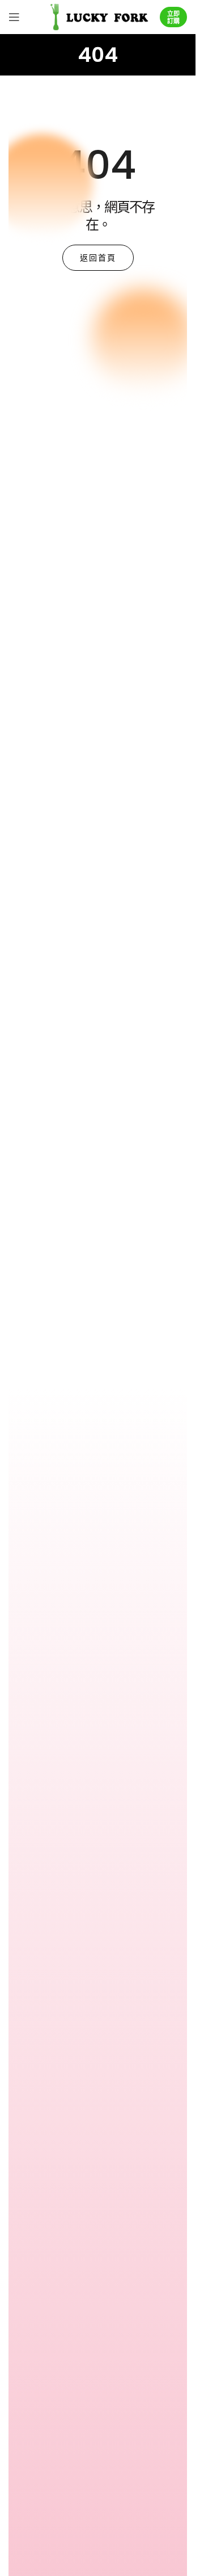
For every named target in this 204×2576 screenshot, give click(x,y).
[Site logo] (98, 16)
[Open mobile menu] (14, 17)
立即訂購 (173, 17)
